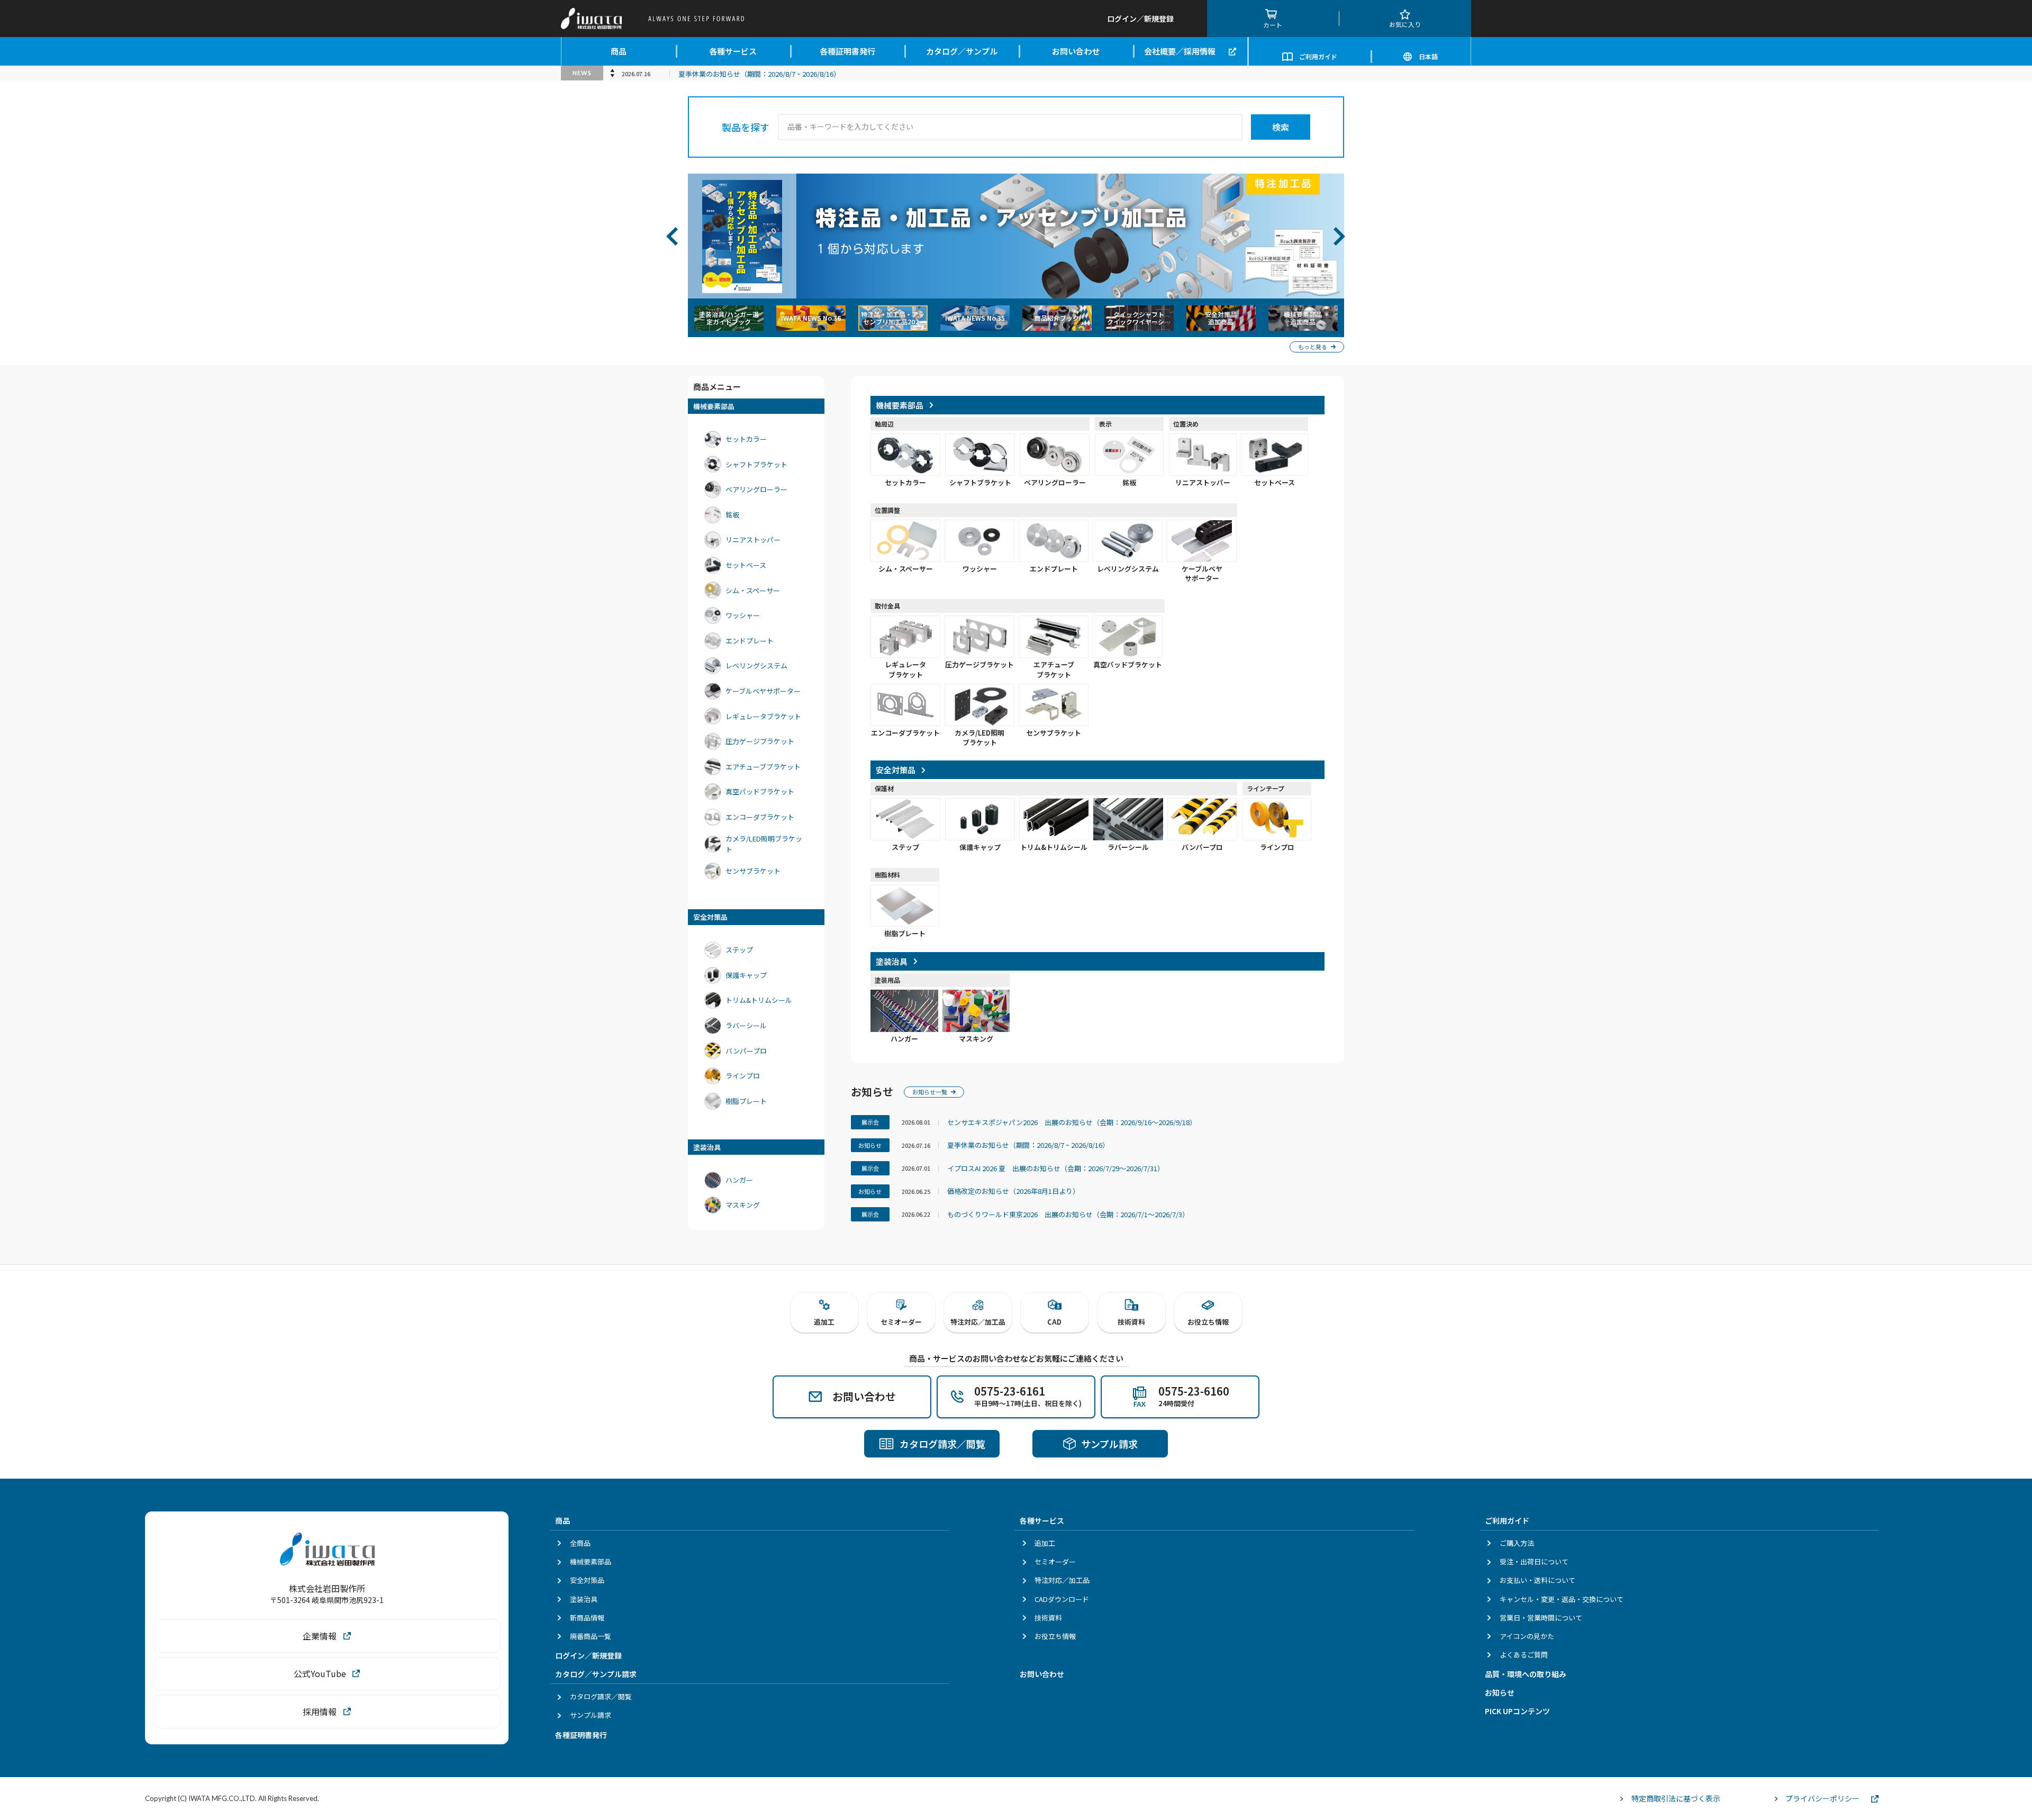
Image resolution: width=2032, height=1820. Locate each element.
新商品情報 (587, 1618)
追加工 (1045, 1543)
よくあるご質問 (1524, 1655)
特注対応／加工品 (1062, 1580)
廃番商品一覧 (591, 1636)
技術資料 (1048, 1618)
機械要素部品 (591, 1561)
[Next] (1350, 236)
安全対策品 (587, 1580)
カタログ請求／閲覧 (601, 1696)
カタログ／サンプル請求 (596, 1674)
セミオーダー (1055, 1561)
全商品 (580, 1543)
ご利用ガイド (1318, 56)
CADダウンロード (1062, 1599)
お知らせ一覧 (930, 1092)
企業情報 (320, 1636)
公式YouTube (320, 1673)
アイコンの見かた (1527, 1636)
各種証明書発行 (847, 51)
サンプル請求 (591, 1715)
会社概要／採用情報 (1180, 51)
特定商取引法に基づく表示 (1676, 1798)
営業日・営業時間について (1541, 1618)
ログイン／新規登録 (588, 1655)
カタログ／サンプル (962, 51)
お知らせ (1500, 1692)
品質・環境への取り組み (1526, 1674)
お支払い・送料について (1537, 1580)
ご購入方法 (1517, 1543)
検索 (1281, 127)
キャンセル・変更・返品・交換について (1562, 1599)
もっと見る (1313, 347)
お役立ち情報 (1055, 1636)
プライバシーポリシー (1822, 1798)
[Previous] (682, 236)
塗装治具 (584, 1599)
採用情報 (320, 1712)
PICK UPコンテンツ (1517, 1711)
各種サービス (733, 51)
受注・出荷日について (1534, 1561)
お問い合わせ (1076, 51)
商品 (619, 51)
